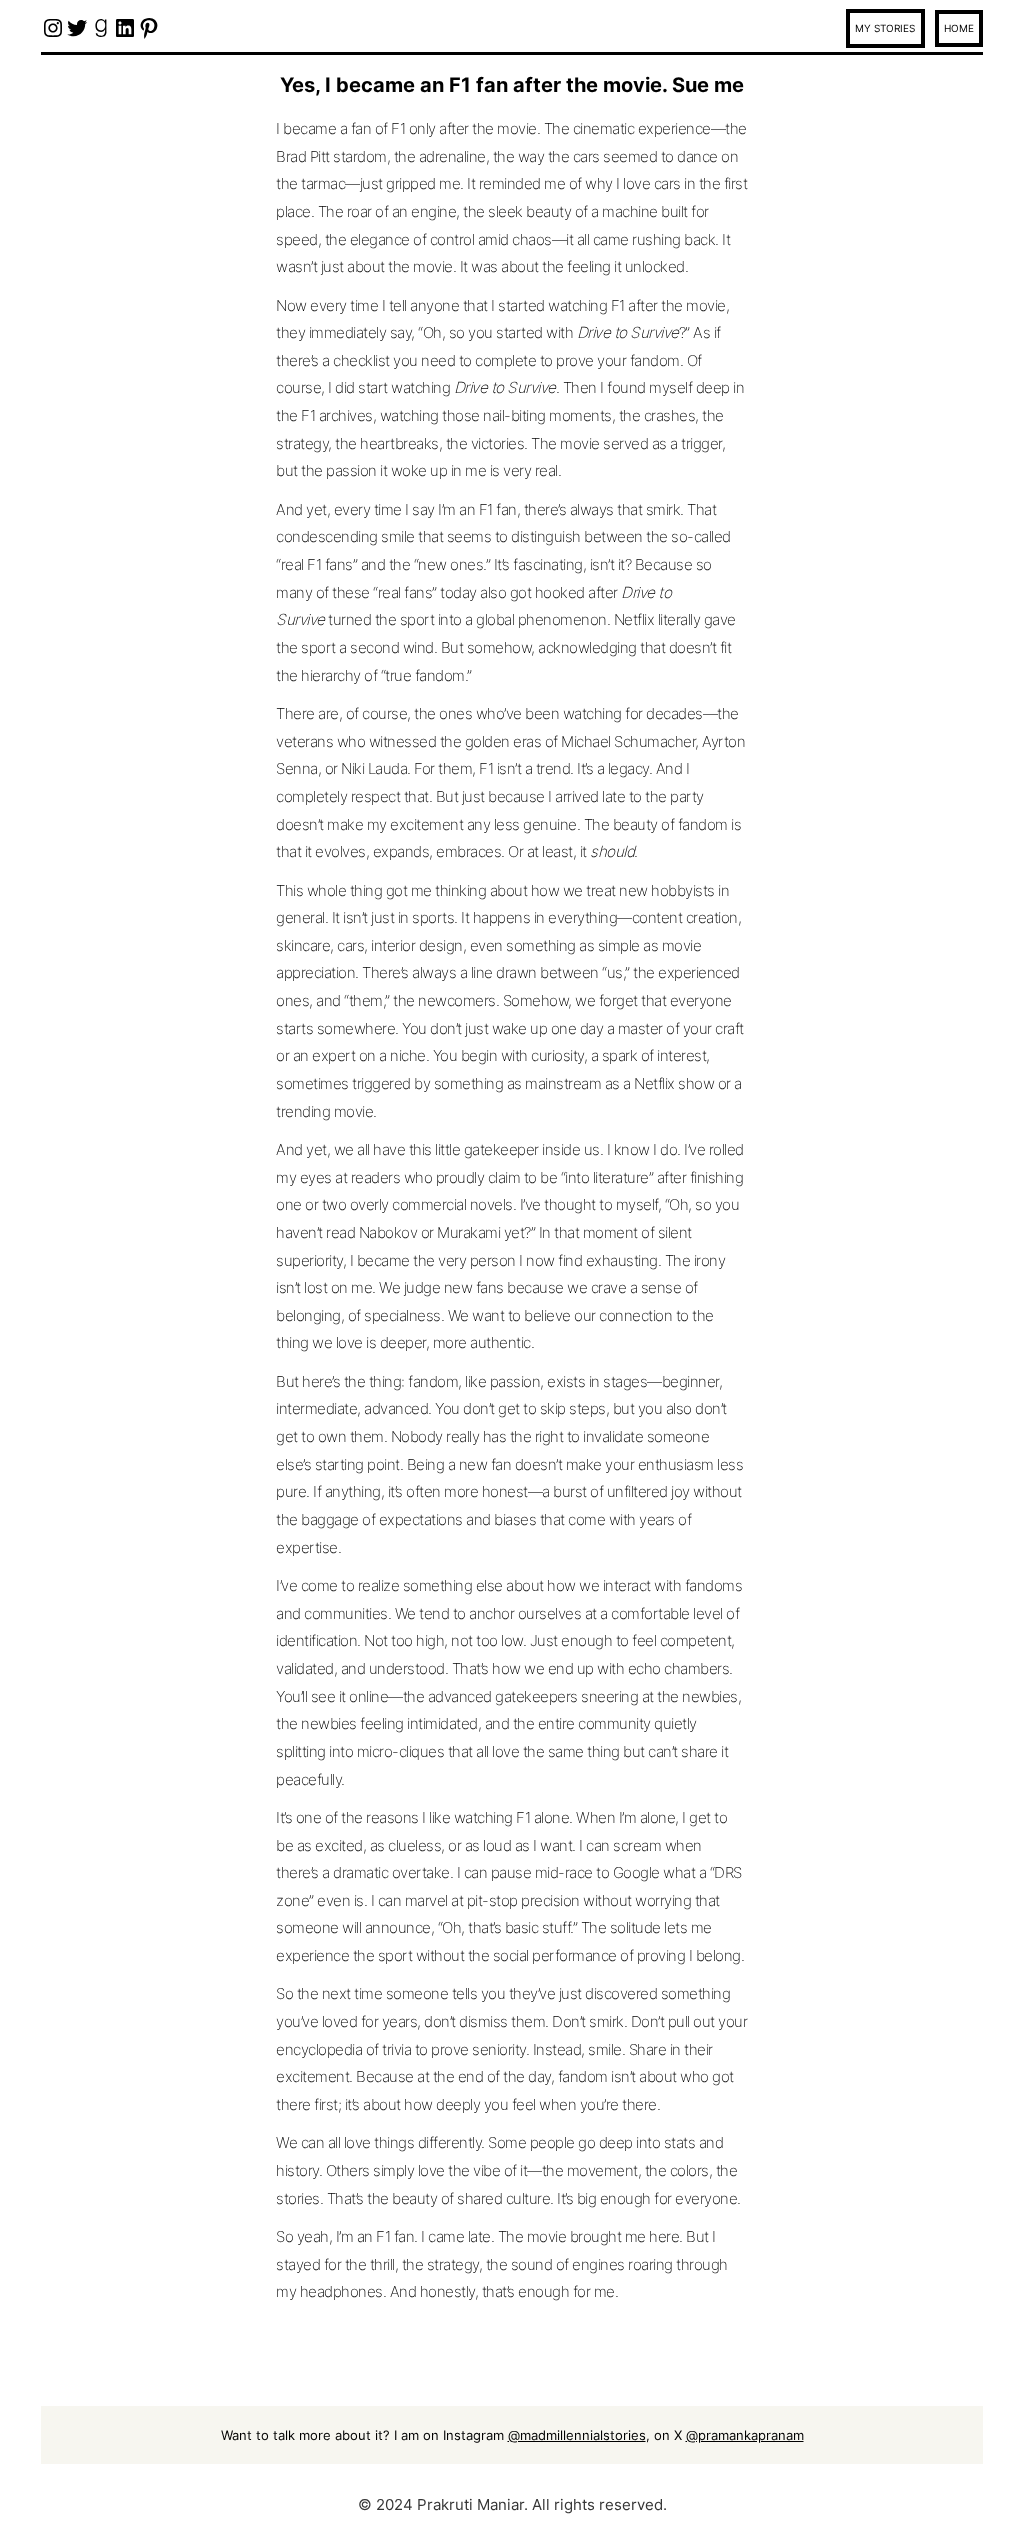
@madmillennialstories (577, 2435)
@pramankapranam (745, 2435)
